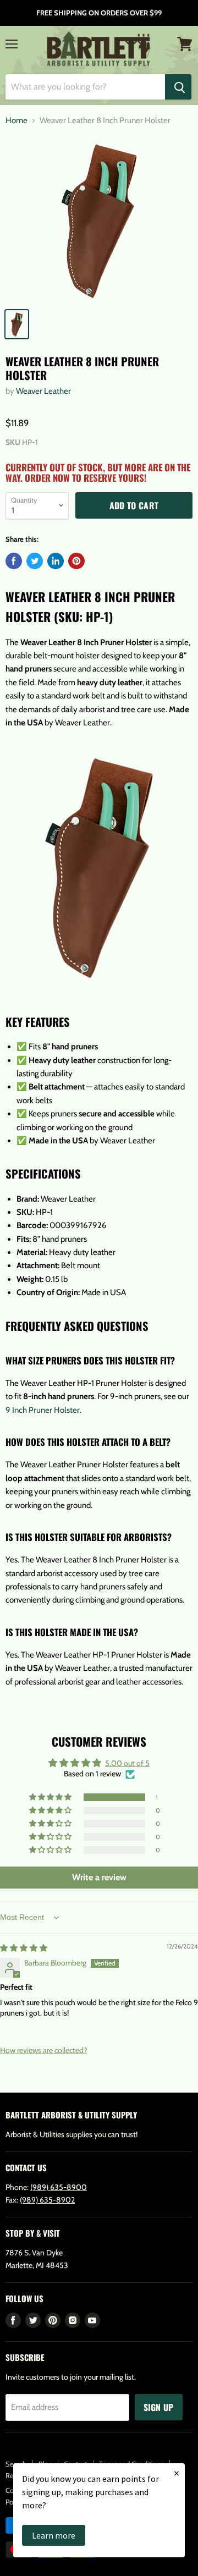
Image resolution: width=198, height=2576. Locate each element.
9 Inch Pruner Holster (43, 1410)
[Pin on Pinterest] (76, 561)
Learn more (54, 2535)
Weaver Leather (43, 391)
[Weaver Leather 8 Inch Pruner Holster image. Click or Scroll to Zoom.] (99, 219)
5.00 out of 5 (127, 1763)
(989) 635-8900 (59, 2187)
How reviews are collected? (43, 2050)
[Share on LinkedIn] (56, 561)
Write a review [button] (99, 1877)
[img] (24, 1948)
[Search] (178, 87)
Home (16, 121)
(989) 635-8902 (47, 2200)
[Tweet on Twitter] (35, 561)
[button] (51, 1797)
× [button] (177, 2473)
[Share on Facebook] (14, 561)
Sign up (159, 2407)
